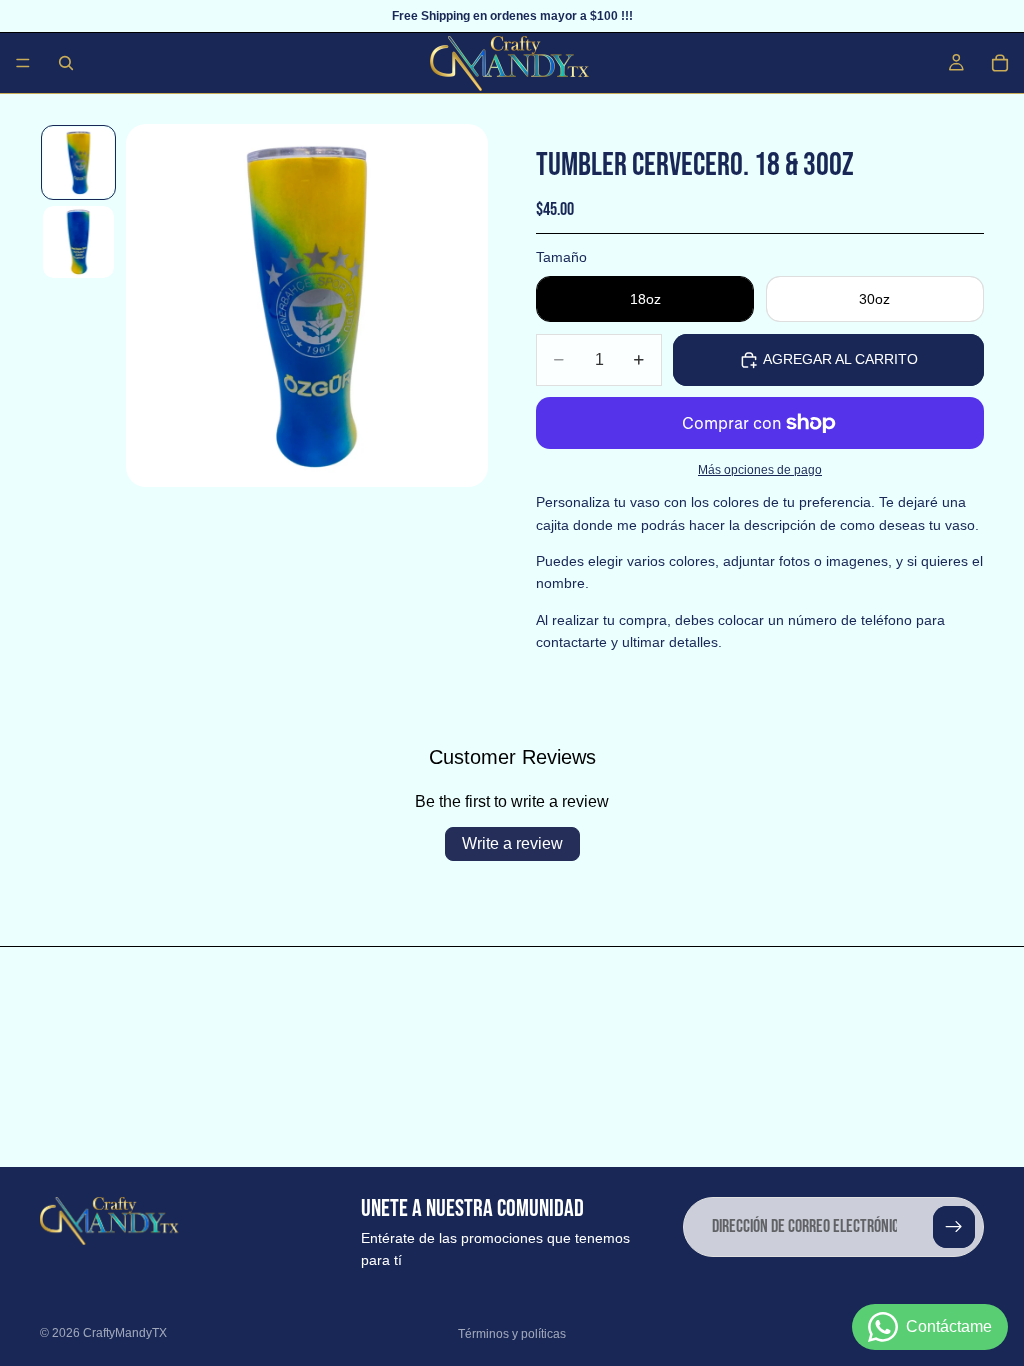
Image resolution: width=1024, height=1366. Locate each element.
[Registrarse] (954, 1227)
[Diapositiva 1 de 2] (79, 163)
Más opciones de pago (760, 469)
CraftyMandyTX (125, 1333)
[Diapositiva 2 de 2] (79, 242)
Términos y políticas (512, 1334)
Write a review (512, 843)
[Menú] (23, 63)
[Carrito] (1000, 63)
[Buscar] (66, 63)
